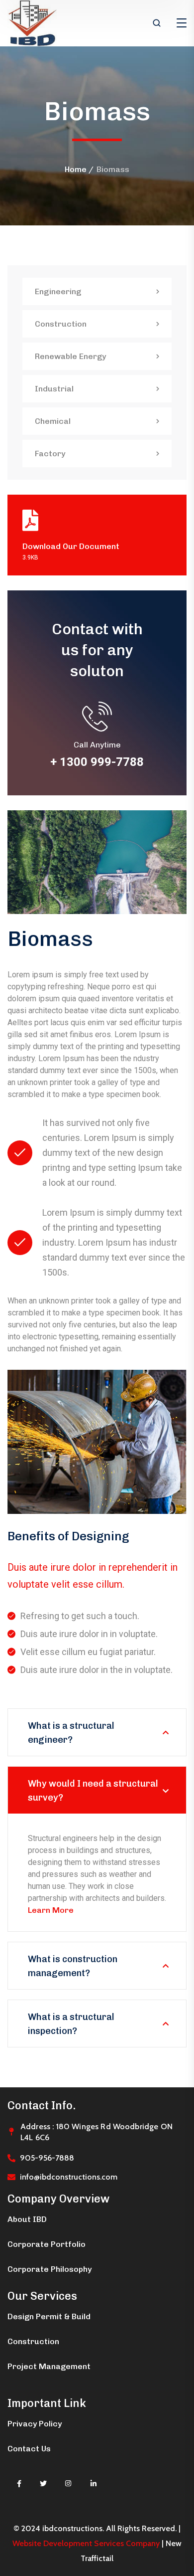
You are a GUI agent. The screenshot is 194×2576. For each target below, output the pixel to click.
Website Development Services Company (86, 2543)
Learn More (51, 1910)
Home (76, 169)
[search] (157, 24)
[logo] (32, 23)
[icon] (19, 2484)
